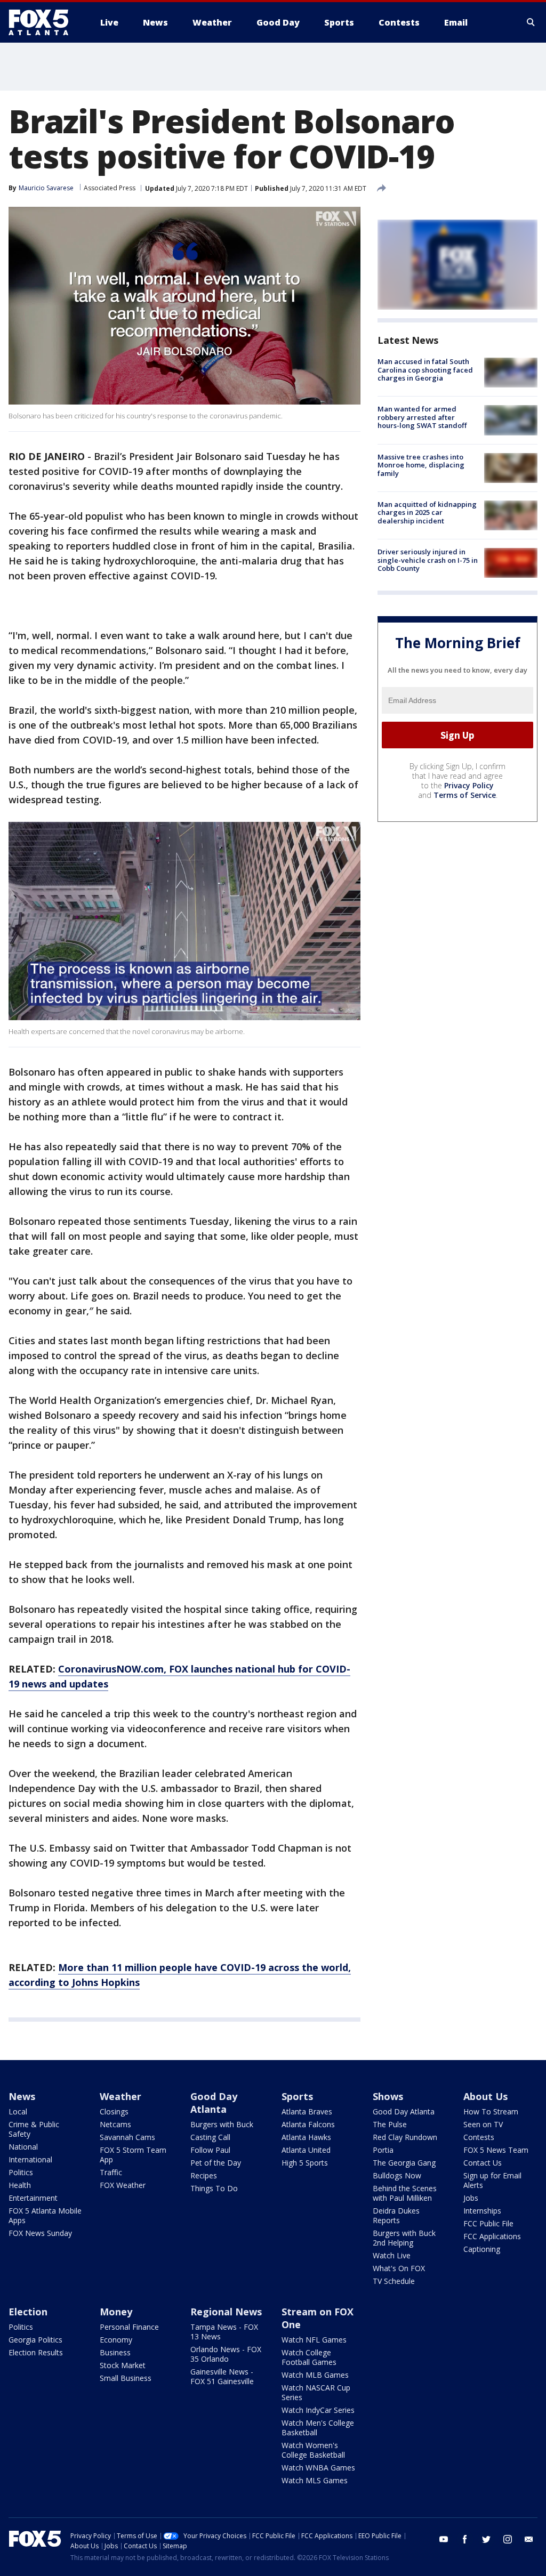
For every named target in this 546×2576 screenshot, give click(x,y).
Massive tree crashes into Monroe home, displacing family (421, 465)
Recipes (204, 2175)
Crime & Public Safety (34, 2129)
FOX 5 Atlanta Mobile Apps (45, 2215)
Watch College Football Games (309, 2357)
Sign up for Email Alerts (492, 2180)
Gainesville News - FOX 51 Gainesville (222, 2376)
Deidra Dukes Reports (396, 2215)
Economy (116, 2340)
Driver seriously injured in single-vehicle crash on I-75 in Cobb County (428, 560)
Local (18, 2111)
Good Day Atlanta (214, 2103)
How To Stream (491, 2111)
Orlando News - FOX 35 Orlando (226, 2354)
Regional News (226, 2312)
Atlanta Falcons (308, 2124)
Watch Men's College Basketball (318, 2428)
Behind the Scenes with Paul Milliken (405, 2193)
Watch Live (392, 2255)
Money (116, 2312)
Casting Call (210, 2137)
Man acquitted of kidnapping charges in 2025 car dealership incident (427, 512)
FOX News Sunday (40, 2233)
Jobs (471, 2198)
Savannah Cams (127, 2137)
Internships (482, 2211)
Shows (388, 2096)
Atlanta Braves (307, 2111)
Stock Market (123, 2365)
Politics (21, 2172)
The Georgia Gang (404, 2163)
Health (20, 2185)
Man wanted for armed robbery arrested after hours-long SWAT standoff (422, 417)
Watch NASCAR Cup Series (316, 2392)
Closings (114, 2111)
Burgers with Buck (222, 2124)
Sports (297, 2096)
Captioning (482, 2249)
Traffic (111, 2172)
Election (28, 2312)
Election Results (36, 2352)
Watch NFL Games (314, 2340)
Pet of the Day (216, 2163)
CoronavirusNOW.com (111, 1669)
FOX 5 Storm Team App (133, 2155)
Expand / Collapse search (531, 22)
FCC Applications (492, 2236)
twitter (486, 2539)
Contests (479, 2137)
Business (115, 2352)
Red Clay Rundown (405, 2137)
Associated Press (110, 188)
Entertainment (33, 2198)
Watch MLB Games (315, 2375)
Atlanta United (306, 2150)
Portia (383, 2150)
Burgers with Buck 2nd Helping (404, 2238)
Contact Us (483, 2163)
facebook (465, 2539)
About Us (485, 2096)
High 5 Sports (305, 2163)
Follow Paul (210, 2150)
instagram (508, 2539)
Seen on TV (483, 2124)
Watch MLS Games (315, 2480)
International (30, 2159)
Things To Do (214, 2188)
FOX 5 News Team (496, 2150)
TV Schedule (394, 2281)
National (23, 2147)
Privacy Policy (469, 785)
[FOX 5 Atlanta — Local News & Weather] (44, 22)
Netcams (115, 2124)
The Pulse (390, 2124)
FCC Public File (488, 2223)
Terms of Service (465, 795)
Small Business (126, 2378)
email (529, 2539)
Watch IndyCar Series (318, 2410)
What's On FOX (399, 2268)
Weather (121, 2096)
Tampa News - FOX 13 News (224, 2332)
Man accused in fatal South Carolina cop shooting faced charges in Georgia (425, 370)
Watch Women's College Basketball (313, 2450)
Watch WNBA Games (318, 2468)
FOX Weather (123, 2185)
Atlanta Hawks (306, 2137)
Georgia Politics (35, 2340)
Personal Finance (129, 2327)
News (22, 2096)
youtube (444, 2539)
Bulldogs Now (397, 2175)
